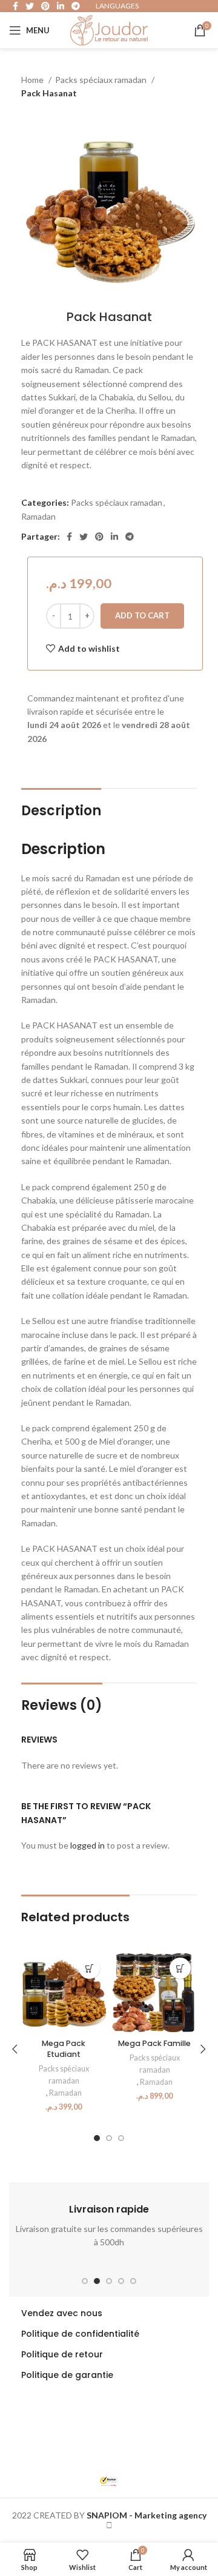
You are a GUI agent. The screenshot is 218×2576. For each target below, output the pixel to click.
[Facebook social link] (69, 537)
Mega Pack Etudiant (64, 2049)
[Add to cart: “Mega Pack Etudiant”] (89, 1968)
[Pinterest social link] (99, 537)
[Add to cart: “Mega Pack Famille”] (180, 1968)
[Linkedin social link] (114, 537)
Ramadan (38, 516)
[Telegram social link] (130, 537)
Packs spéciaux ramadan (102, 80)
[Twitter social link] (84, 537)
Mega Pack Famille (154, 2043)
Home (33, 80)
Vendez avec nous (62, 2313)
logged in (88, 1845)
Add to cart (142, 615)
